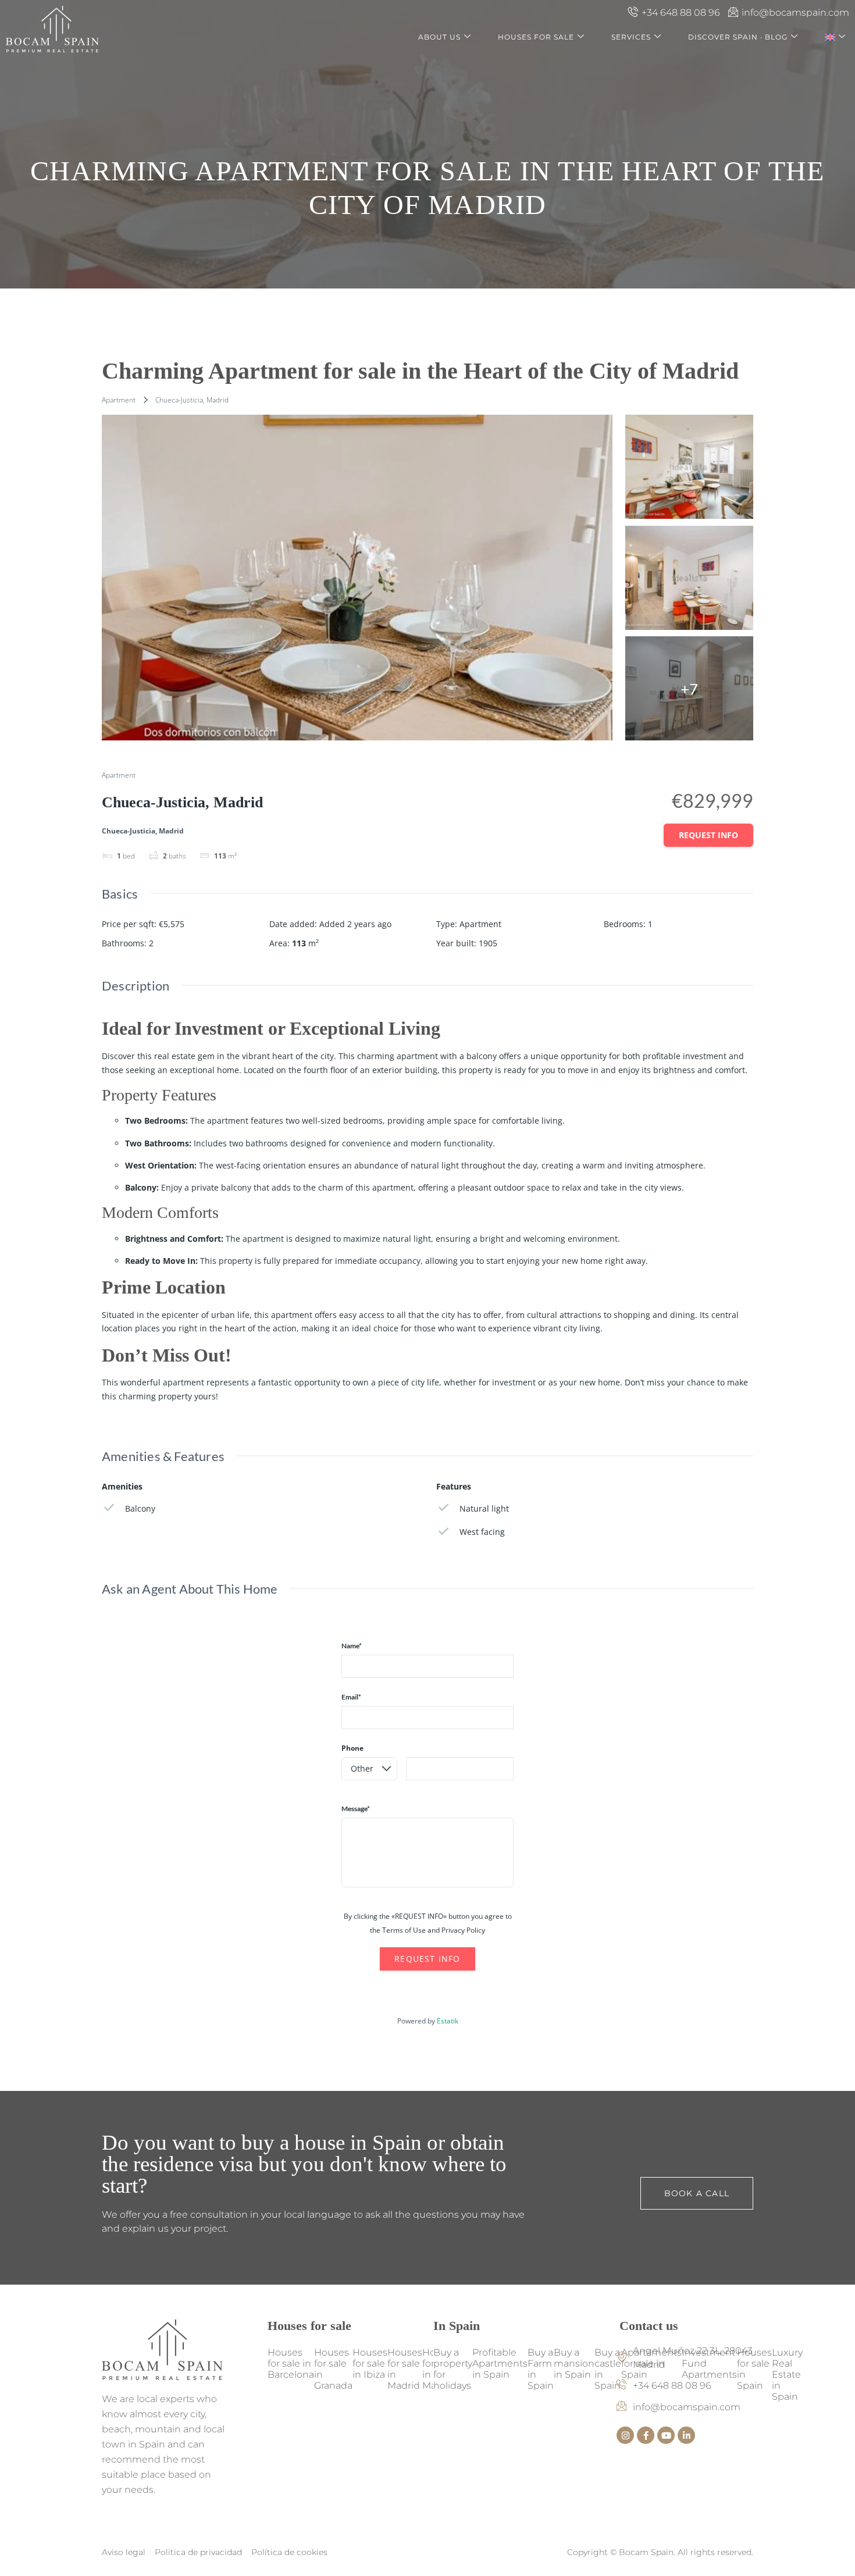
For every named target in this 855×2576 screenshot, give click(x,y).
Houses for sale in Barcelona (291, 2363)
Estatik (448, 2021)
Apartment (119, 400)
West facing (482, 1532)
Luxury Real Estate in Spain (787, 2374)
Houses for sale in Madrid (405, 2369)
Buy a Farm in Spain (541, 2369)
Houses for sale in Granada (333, 2369)
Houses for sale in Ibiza (370, 2363)
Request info (708, 835)
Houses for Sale (536, 37)
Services (631, 37)
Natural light (484, 1508)
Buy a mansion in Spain (574, 2363)
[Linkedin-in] (686, 2435)
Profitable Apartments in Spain (500, 2363)
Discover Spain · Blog (738, 37)
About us (439, 37)
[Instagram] (625, 2435)
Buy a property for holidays (453, 2369)
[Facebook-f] (646, 2435)
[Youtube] (666, 2435)
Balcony (140, 1508)
